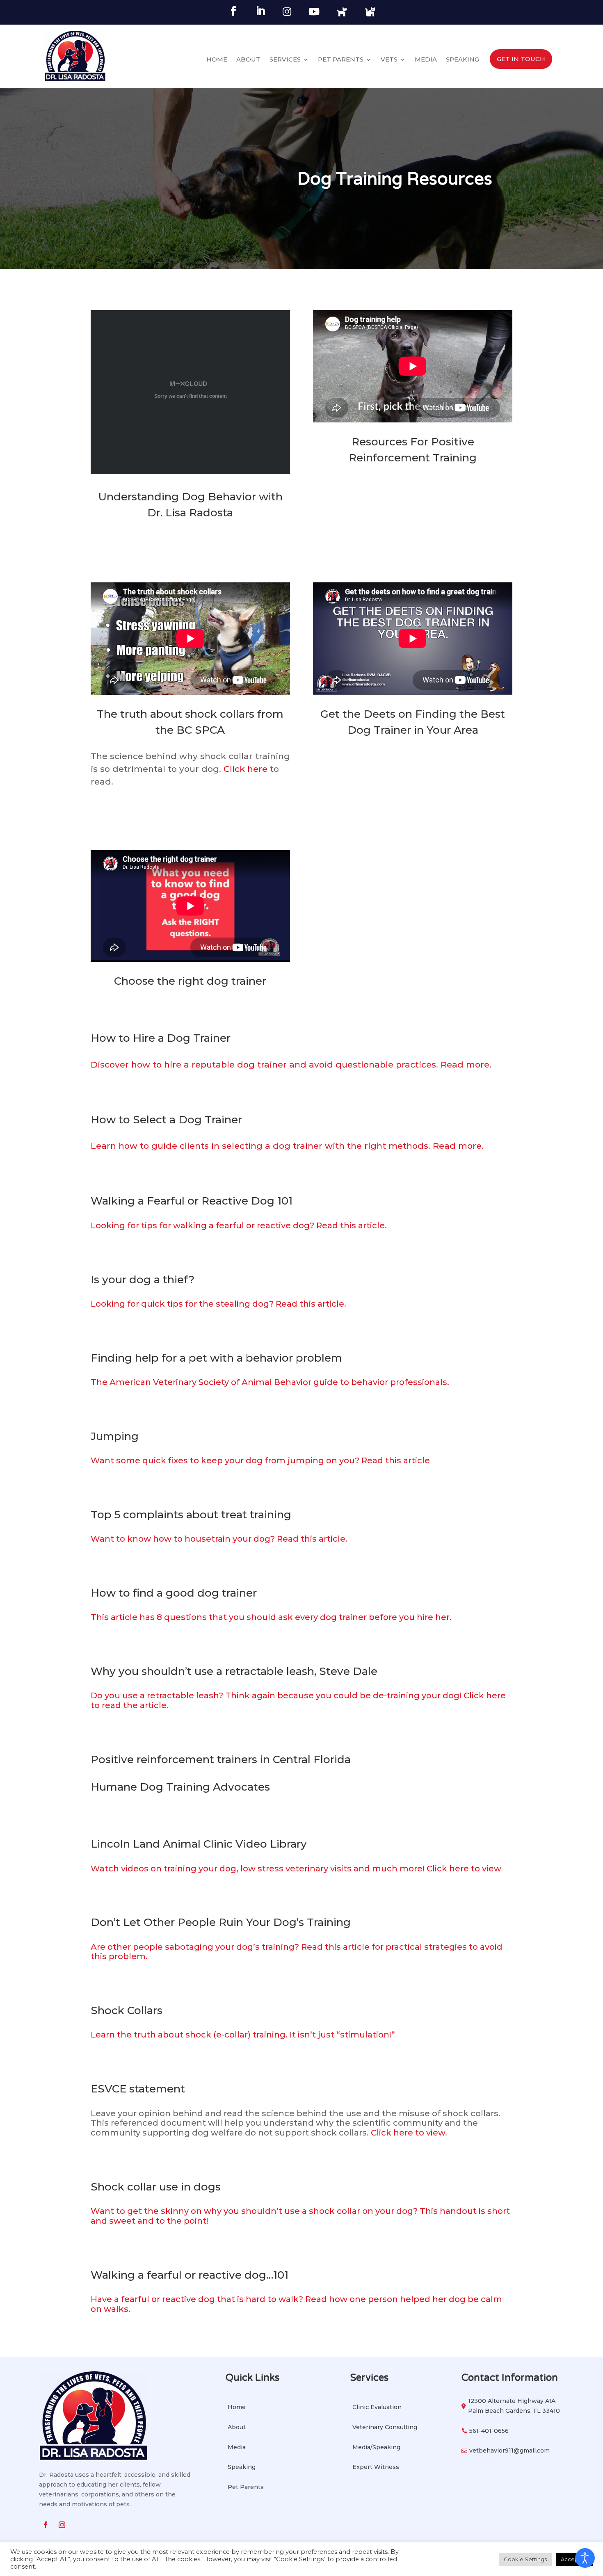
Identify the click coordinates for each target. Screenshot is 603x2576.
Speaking (463, 60)
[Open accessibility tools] (585, 2558)
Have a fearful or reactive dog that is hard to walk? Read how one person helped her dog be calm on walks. (296, 2304)
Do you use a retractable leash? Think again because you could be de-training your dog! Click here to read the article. (298, 1700)
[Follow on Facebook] (46, 2525)
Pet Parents (341, 60)
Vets (389, 60)
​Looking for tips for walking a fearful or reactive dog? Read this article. (239, 1225)
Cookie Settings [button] (525, 2559)
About (248, 60)
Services (285, 60)
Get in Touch (521, 59)
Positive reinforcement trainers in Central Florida (221, 1759)
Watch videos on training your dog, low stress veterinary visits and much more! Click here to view (296, 1869)
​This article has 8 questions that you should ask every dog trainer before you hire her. (271, 1617)
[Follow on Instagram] (62, 2525)
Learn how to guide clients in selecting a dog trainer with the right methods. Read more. (287, 1146)
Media (426, 60)
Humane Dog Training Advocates (180, 1787)
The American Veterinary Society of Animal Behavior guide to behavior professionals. (270, 1382)
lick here (249, 769)
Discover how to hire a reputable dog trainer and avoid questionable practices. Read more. (291, 1064)
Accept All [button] (574, 2559)
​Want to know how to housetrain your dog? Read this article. (219, 1539)
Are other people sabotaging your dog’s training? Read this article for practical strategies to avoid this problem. (297, 1952)
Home (217, 60)
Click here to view (408, 2133)
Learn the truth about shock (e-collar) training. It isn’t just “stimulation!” (243, 2035)
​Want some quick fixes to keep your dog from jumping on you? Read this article (260, 1460)
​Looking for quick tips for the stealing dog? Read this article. (218, 1304)
